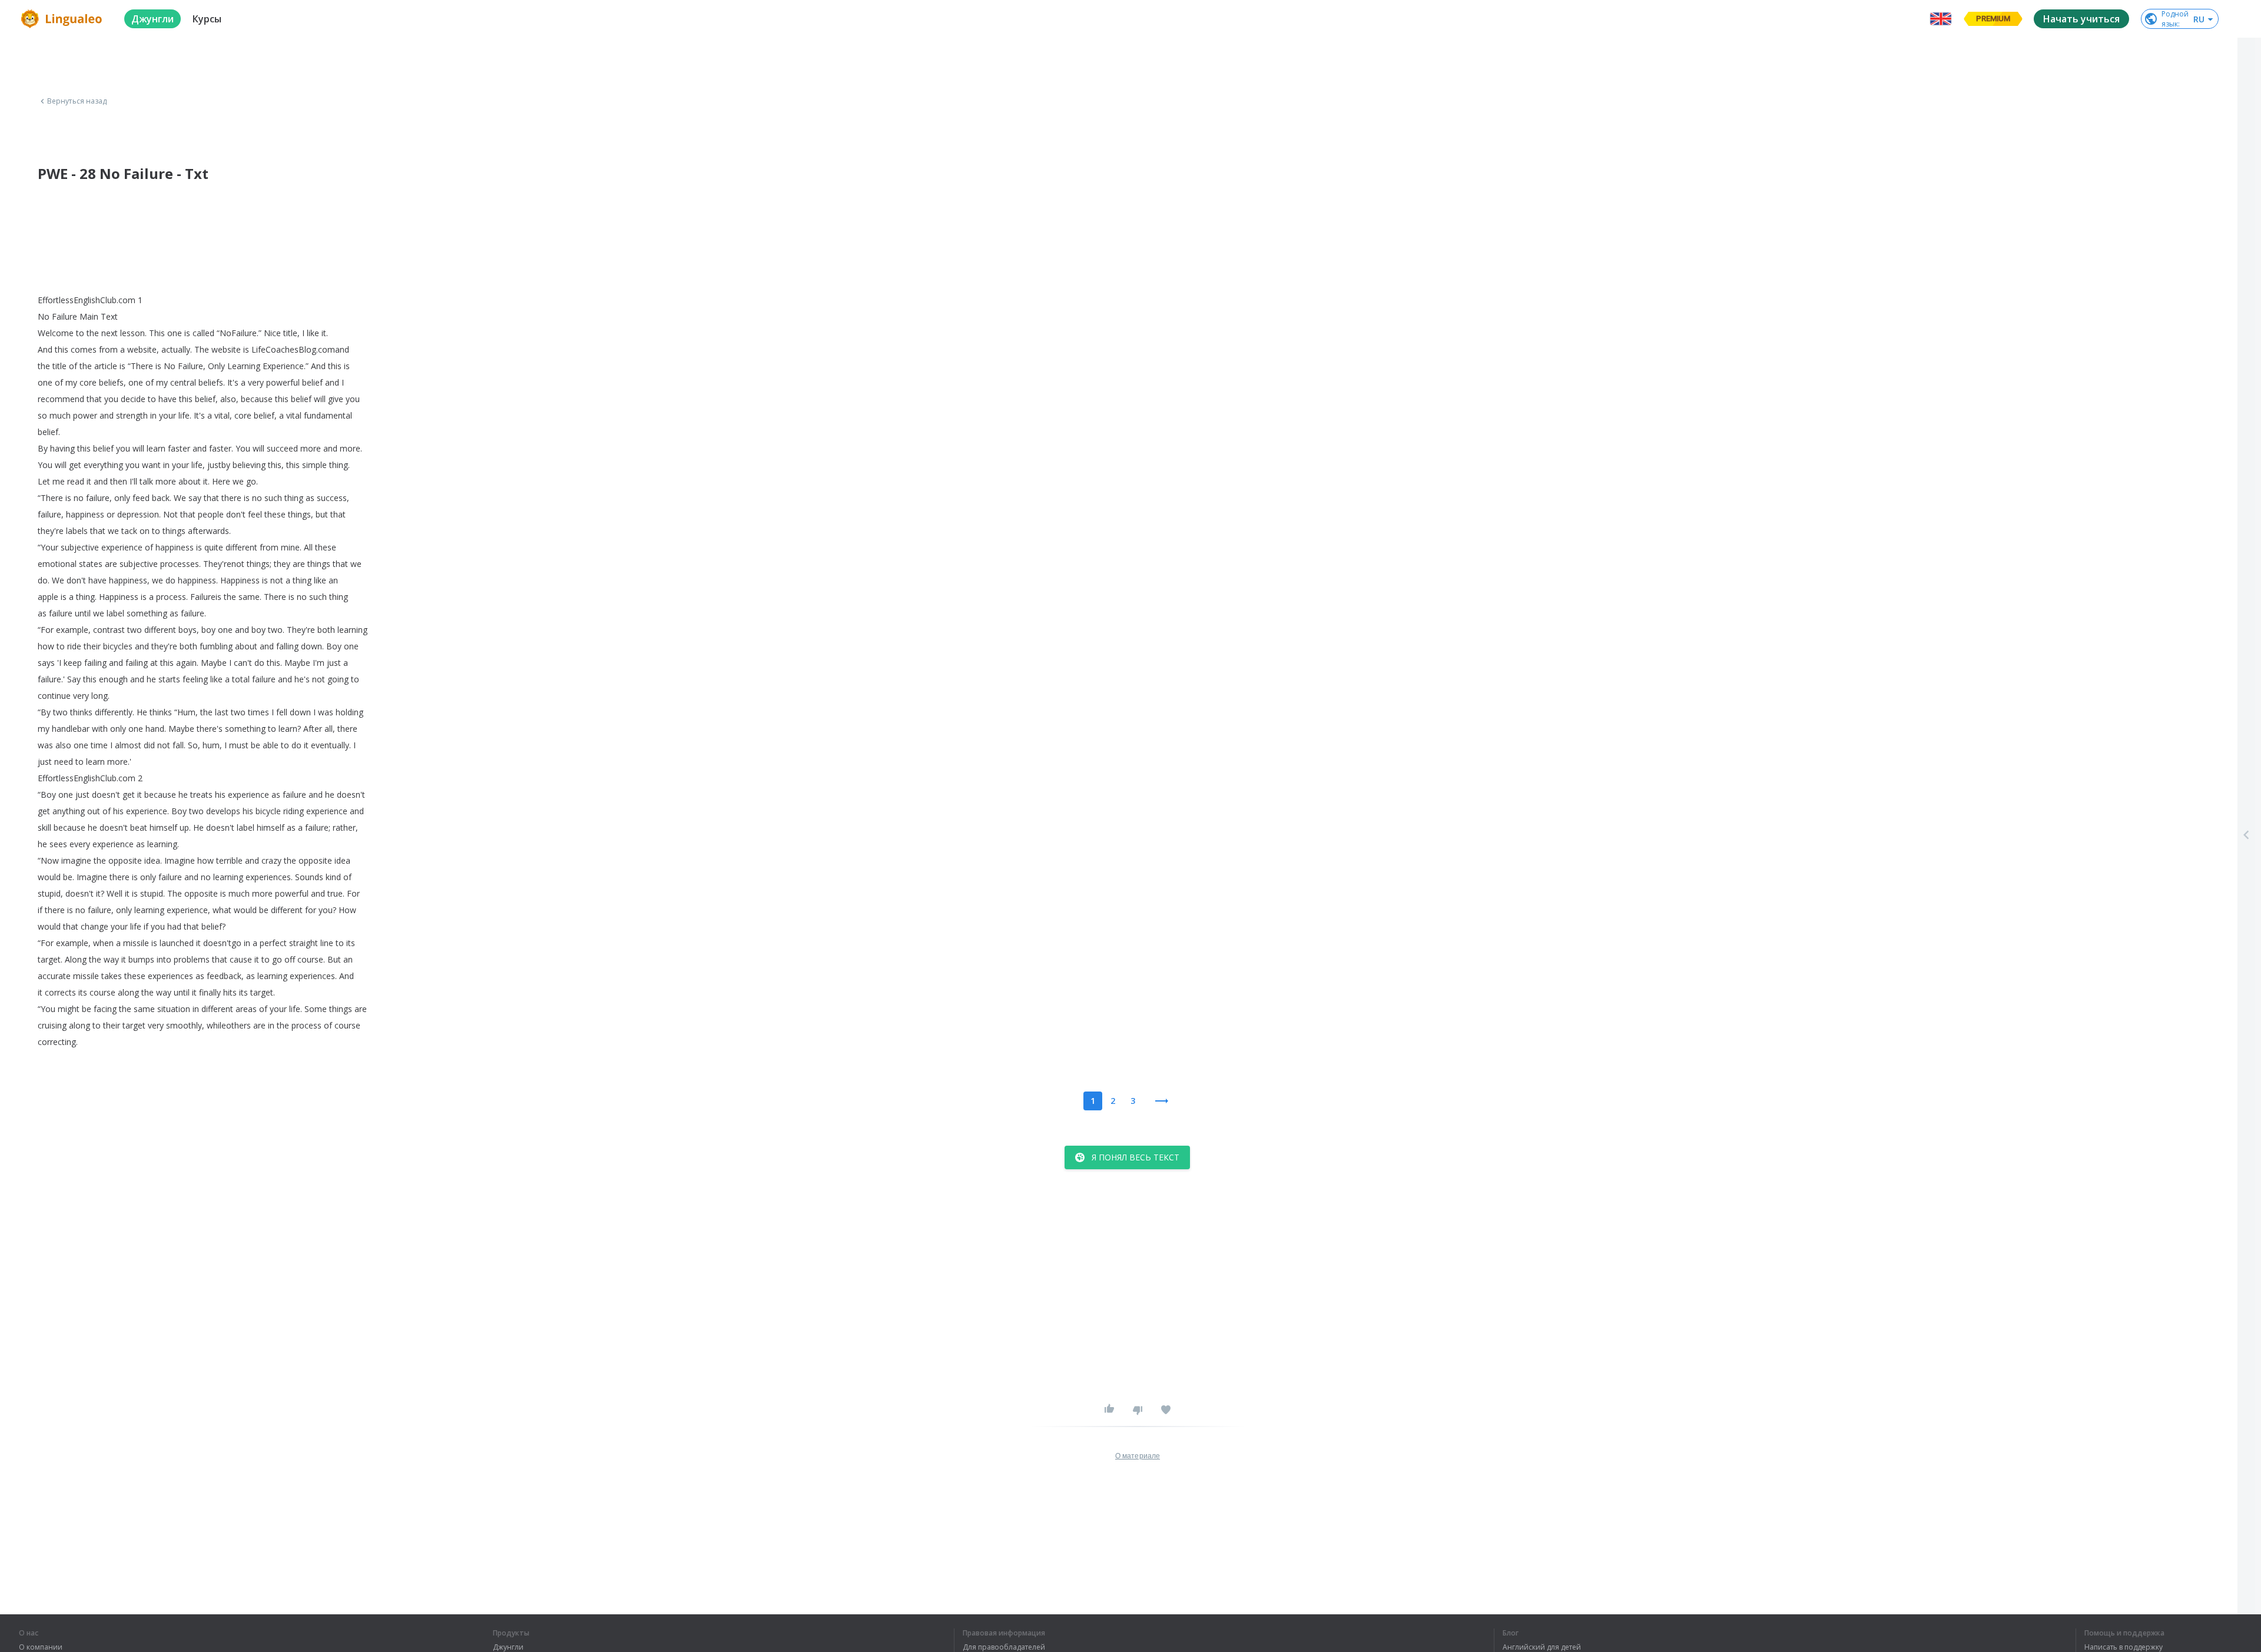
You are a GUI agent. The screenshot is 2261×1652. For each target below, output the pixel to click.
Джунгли (508, 1647)
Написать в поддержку (2124, 1647)
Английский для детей (1542, 1647)
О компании (41, 1647)
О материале (1138, 1456)
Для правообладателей (1004, 1647)
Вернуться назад (77, 101)
